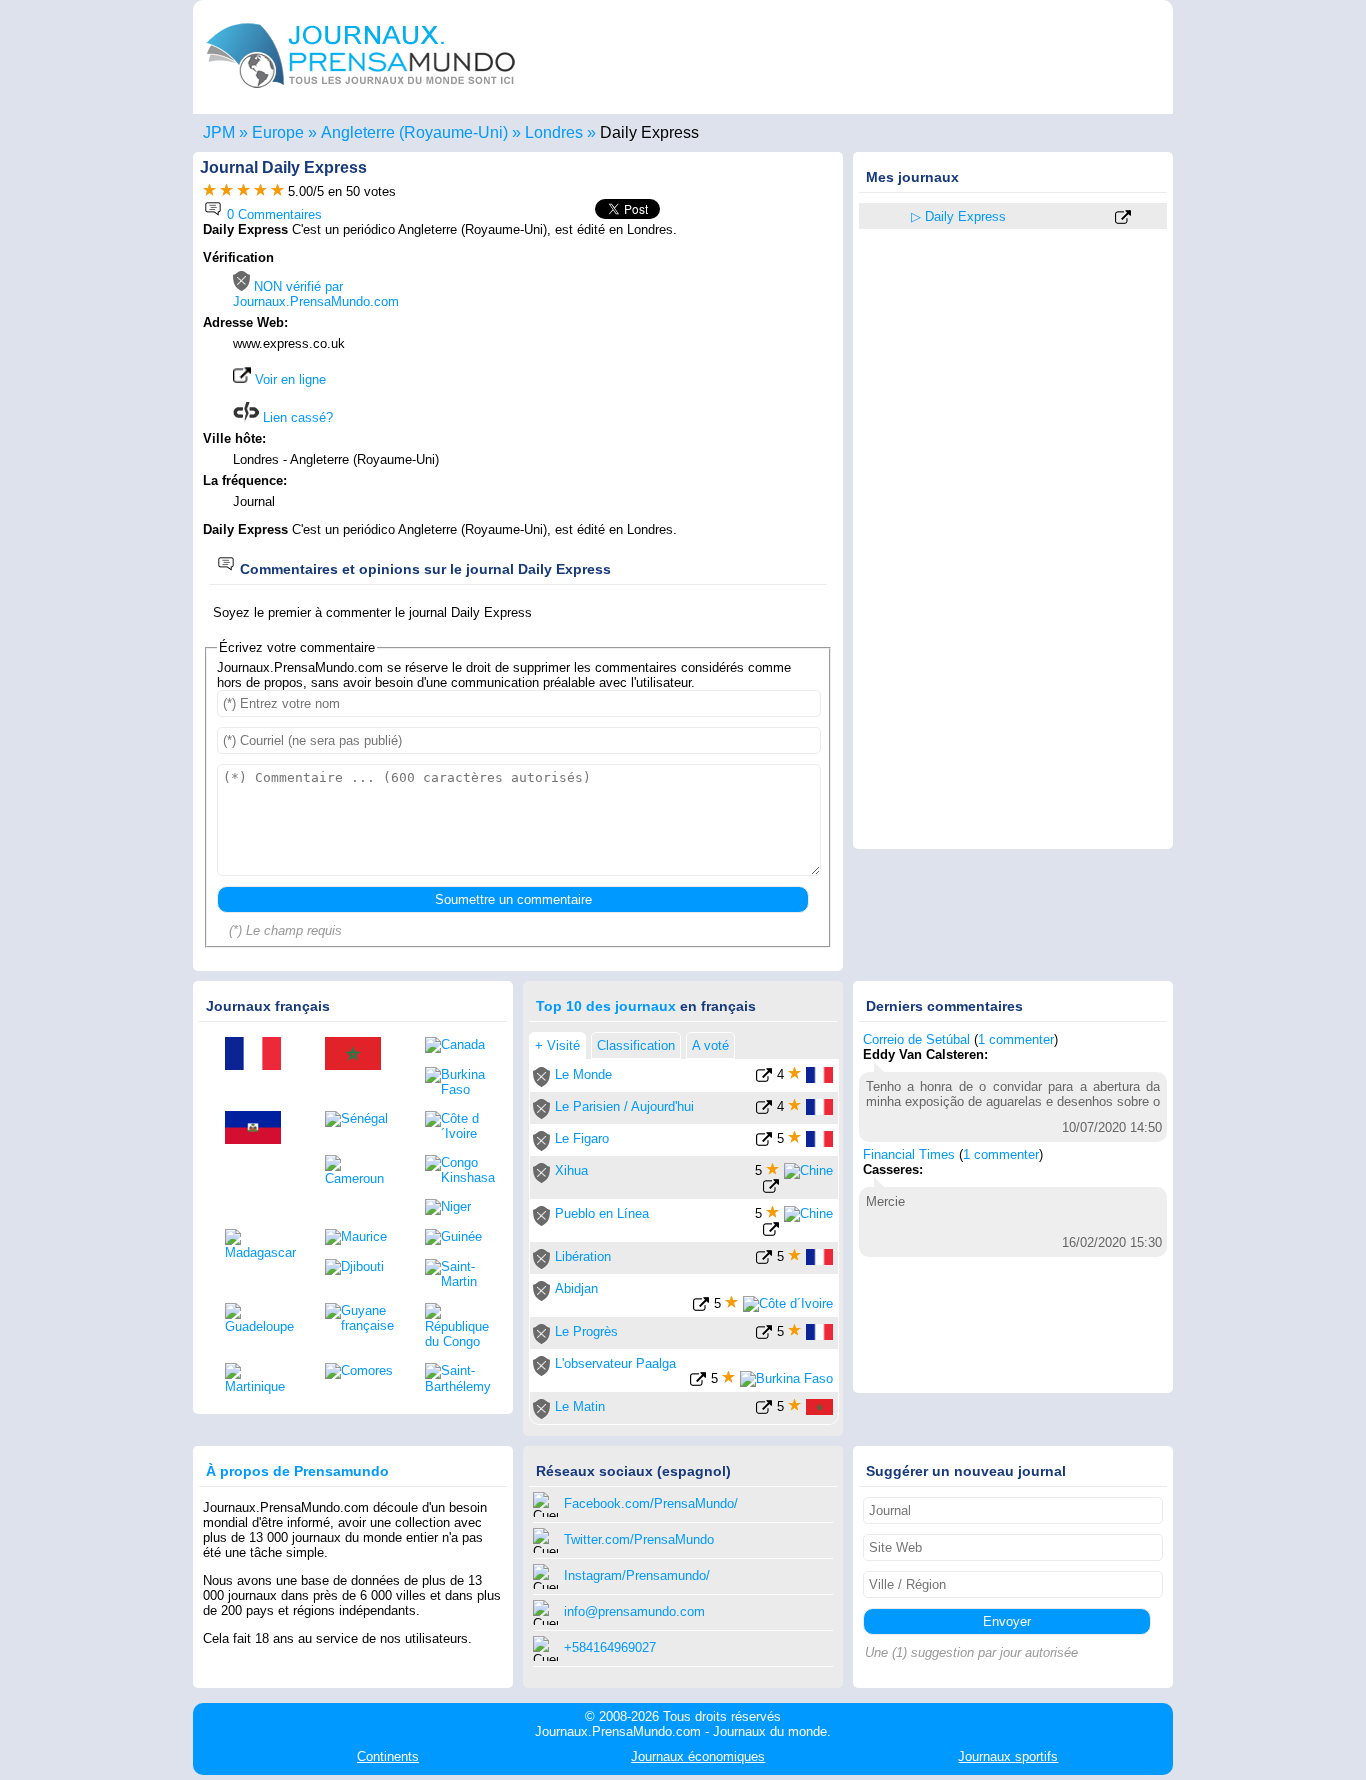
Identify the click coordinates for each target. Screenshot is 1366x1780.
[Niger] (460, 1207)
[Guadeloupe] (260, 1318)
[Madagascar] (260, 1244)
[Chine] (808, 1170)
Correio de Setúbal (916, 1039)
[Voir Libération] (764, 1260)
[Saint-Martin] (460, 1274)
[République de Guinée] (460, 1237)
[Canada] (460, 1045)
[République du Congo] (460, 1326)
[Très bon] (260, 191)
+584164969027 (610, 1647)
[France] (260, 1055)
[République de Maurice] (360, 1237)
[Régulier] (226, 191)
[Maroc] (360, 1055)
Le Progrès (586, 1331)
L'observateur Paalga (615, 1363)
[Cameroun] (360, 1170)
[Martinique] (260, 1378)
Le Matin (580, 1406)
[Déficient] (209, 191)
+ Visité (557, 1045)
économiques (698, 1756)
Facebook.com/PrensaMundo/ (651, 1503)
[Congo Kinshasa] (460, 1170)
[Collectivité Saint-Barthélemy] (460, 1378)
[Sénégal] (360, 1119)
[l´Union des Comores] (360, 1371)
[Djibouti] (360, 1267)
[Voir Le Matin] (764, 1410)
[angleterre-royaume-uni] (886, 217)
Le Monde (583, 1074)
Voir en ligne (288, 379)
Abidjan (576, 1288)
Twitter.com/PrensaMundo (639, 1539)
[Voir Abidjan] (701, 1307)
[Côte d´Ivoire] (460, 1126)
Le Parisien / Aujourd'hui (624, 1106)
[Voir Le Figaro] (764, 1142)
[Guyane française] (360, 1318)
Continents (388, 1756)
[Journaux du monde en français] (361, 93)
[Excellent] (277, 191)
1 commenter (1016, 1039)
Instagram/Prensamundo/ (637, 1575)
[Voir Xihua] (771, 1189)
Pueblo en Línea (602, 1213)
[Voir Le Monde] (764, 1078)
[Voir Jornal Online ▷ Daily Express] (1123, 218)
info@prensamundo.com (634, 1611)
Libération (583, 1256)
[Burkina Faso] (460, 1082)
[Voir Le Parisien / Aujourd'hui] (764, 1110)
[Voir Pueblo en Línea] (771, 1232)
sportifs (1008, 1756)
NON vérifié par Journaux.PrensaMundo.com (316, 294)
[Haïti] (260, 1129)
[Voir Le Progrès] (764, 1335)
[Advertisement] (665, 377)
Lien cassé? (296, 417)
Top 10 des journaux (606, 1006)
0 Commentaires (272, 214)
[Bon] (243, 191)
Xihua (571, 1170)
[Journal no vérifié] (541, 1082)
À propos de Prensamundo (297, 1471)
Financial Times (909, 1154)
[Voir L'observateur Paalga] (698, 1382)
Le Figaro (582, 1138)
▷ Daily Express (958, 216)
